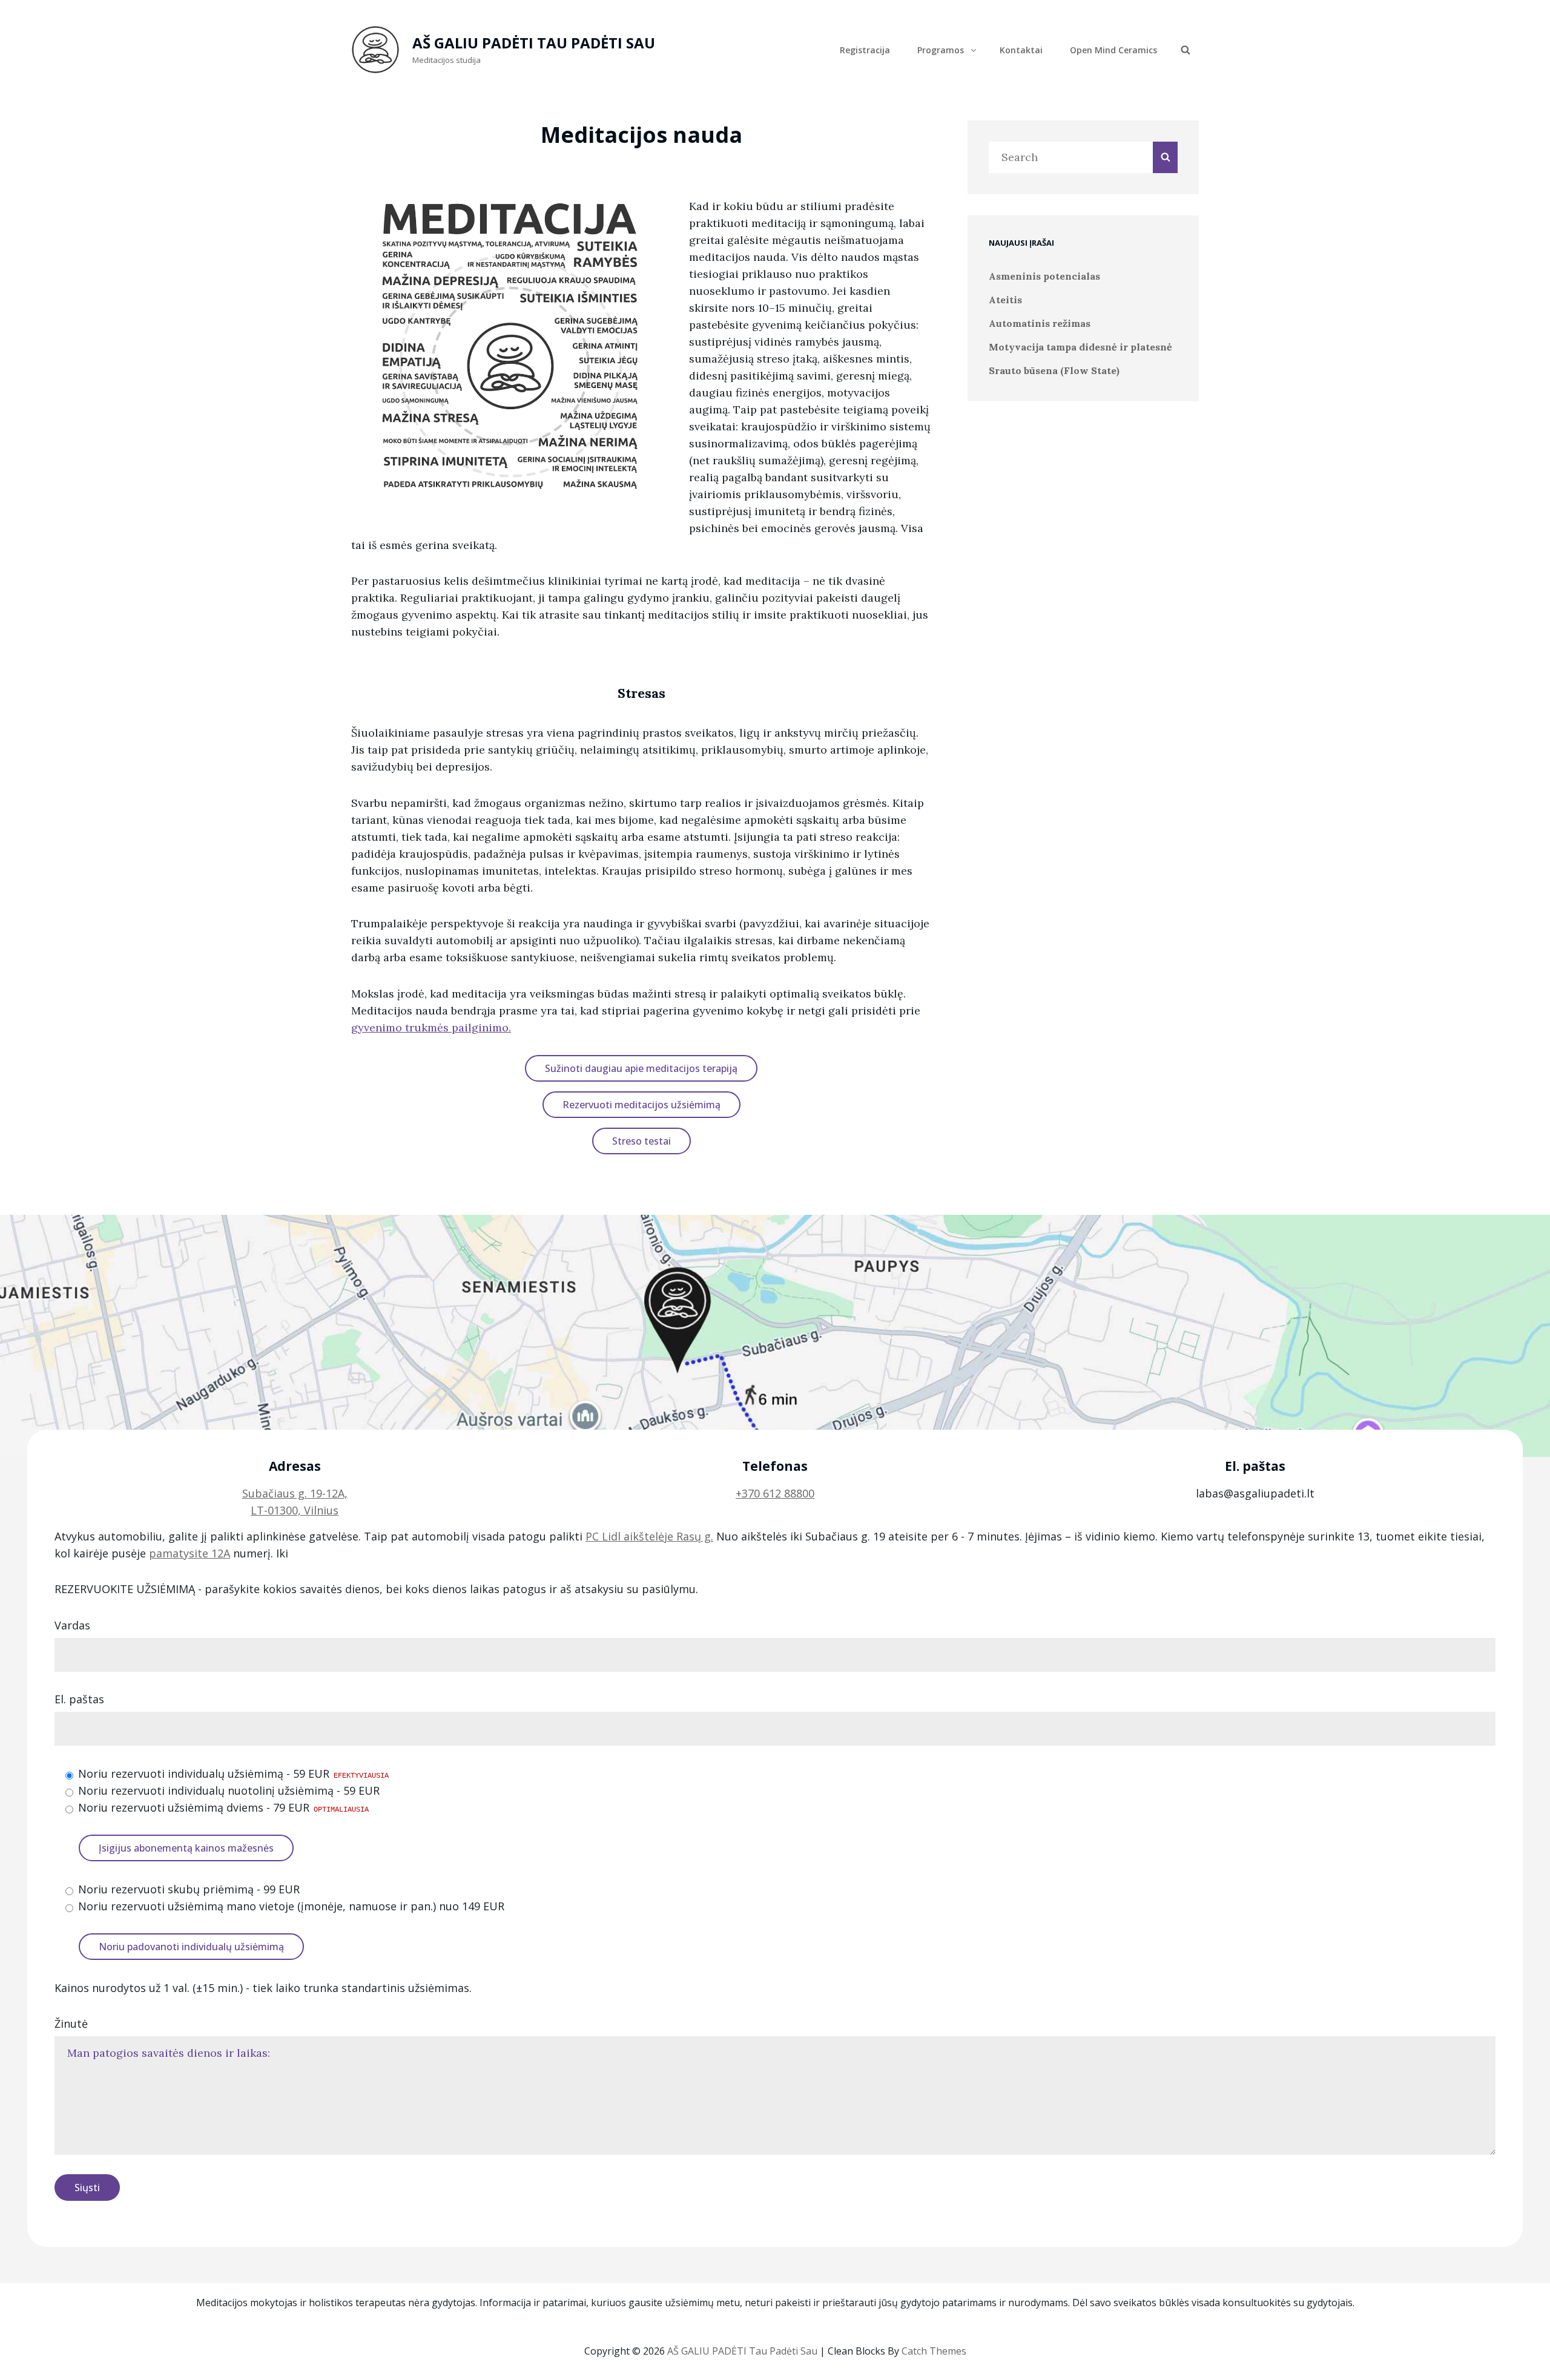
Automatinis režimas (1040, 323)
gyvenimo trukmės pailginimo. (431, 1027)
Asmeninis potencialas (1044, 276)
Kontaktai (1021, 50)
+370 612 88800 (775, 1493)
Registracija (865, 50)
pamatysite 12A (190, 1553)
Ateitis (1005, 300)
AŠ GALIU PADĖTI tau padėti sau (534, 43)
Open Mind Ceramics (1113, 50)
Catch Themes (934, 2351)
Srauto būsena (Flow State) (1054, 370)
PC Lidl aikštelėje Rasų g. (649, 1536)
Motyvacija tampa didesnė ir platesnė (1080, 347)
